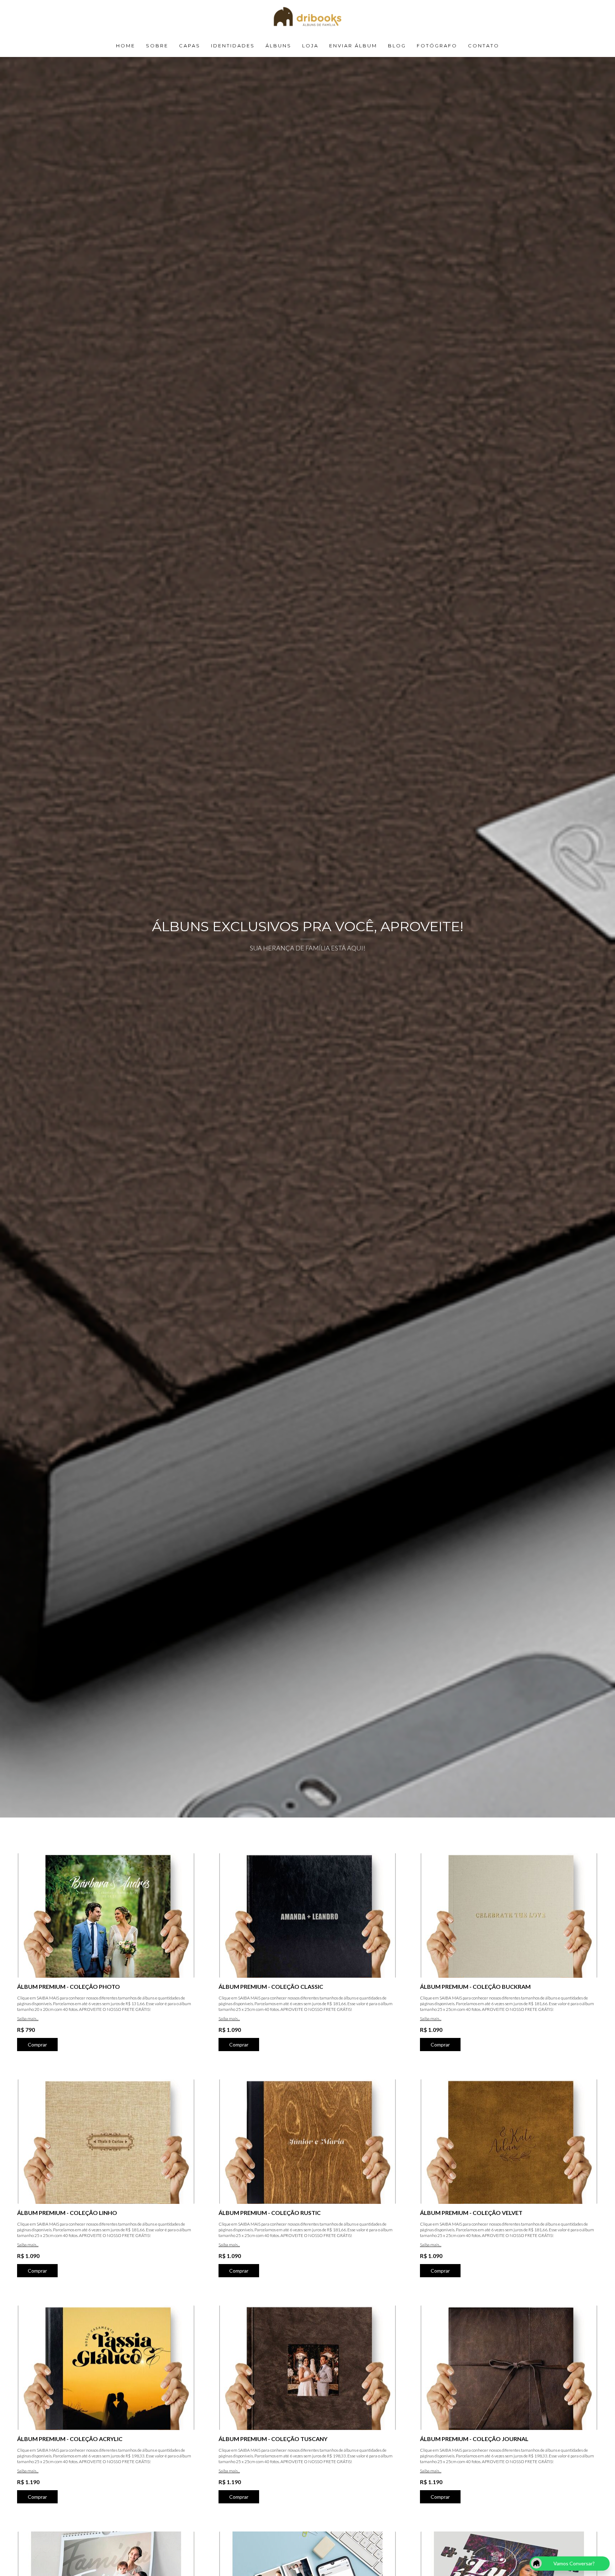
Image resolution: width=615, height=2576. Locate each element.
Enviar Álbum (353, 46)
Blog (397, 46)
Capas (190, 46)
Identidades (233, 46)
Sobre (157, 46)
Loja (310, 46)
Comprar (37, 2045)
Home (126, 46)
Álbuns (278, 46)
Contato (484, 46)
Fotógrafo (437, 46)
